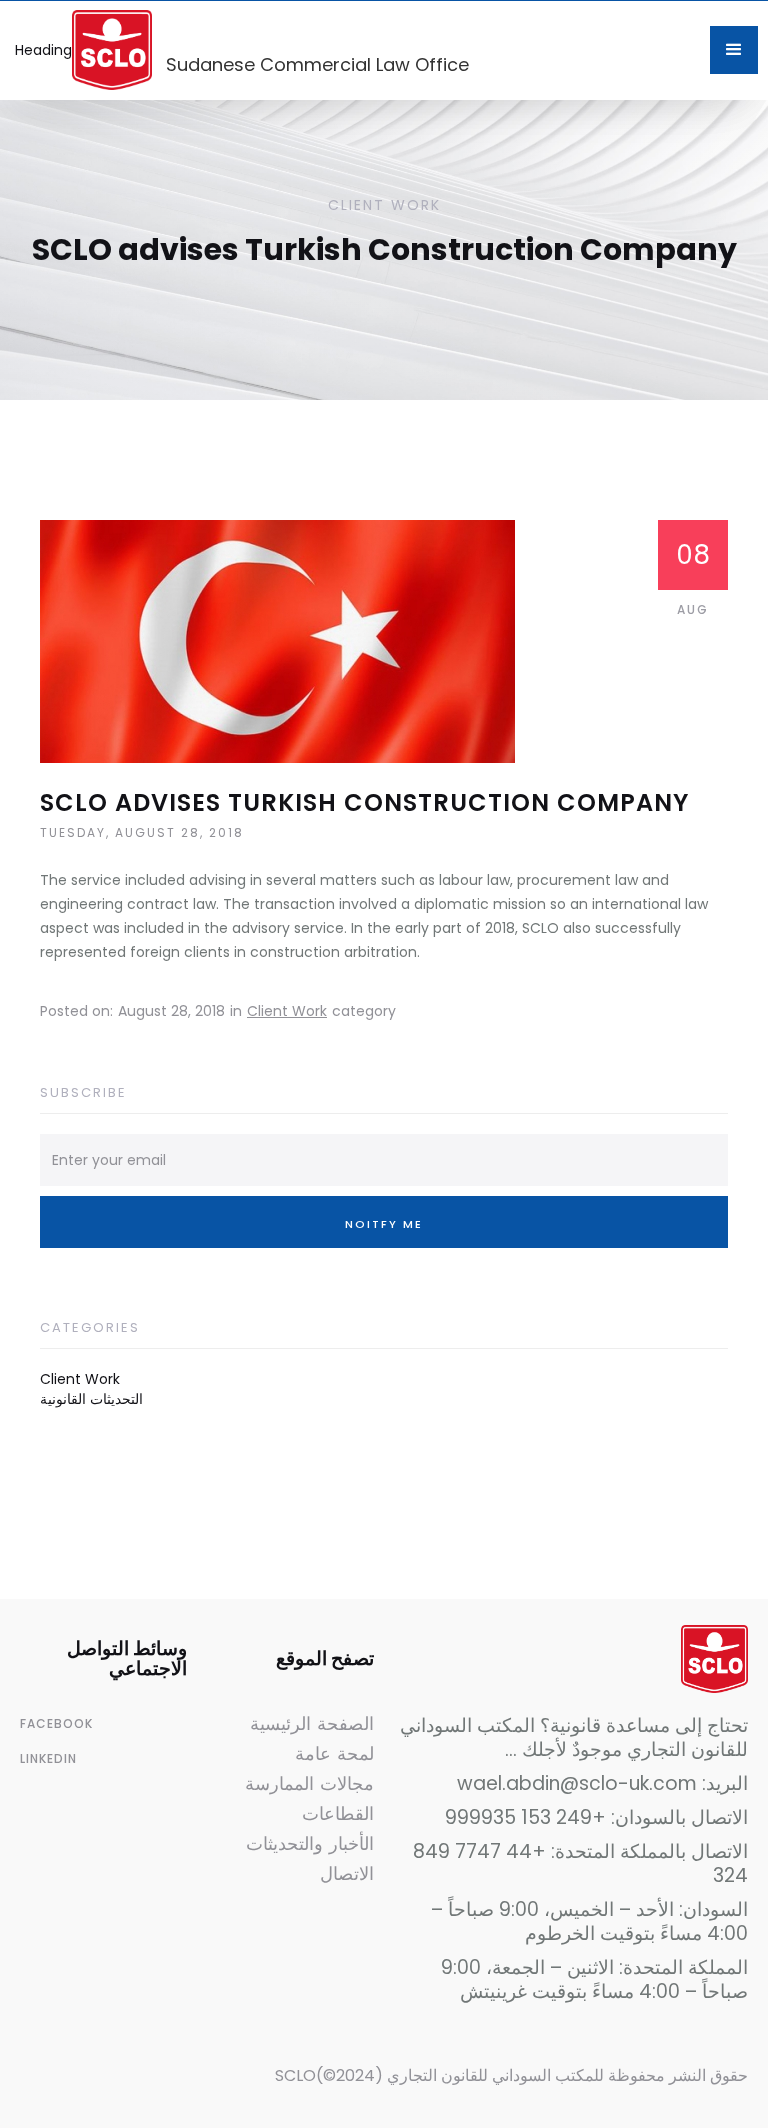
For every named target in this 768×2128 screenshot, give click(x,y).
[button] (734, 50)
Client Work (287, 1011)
